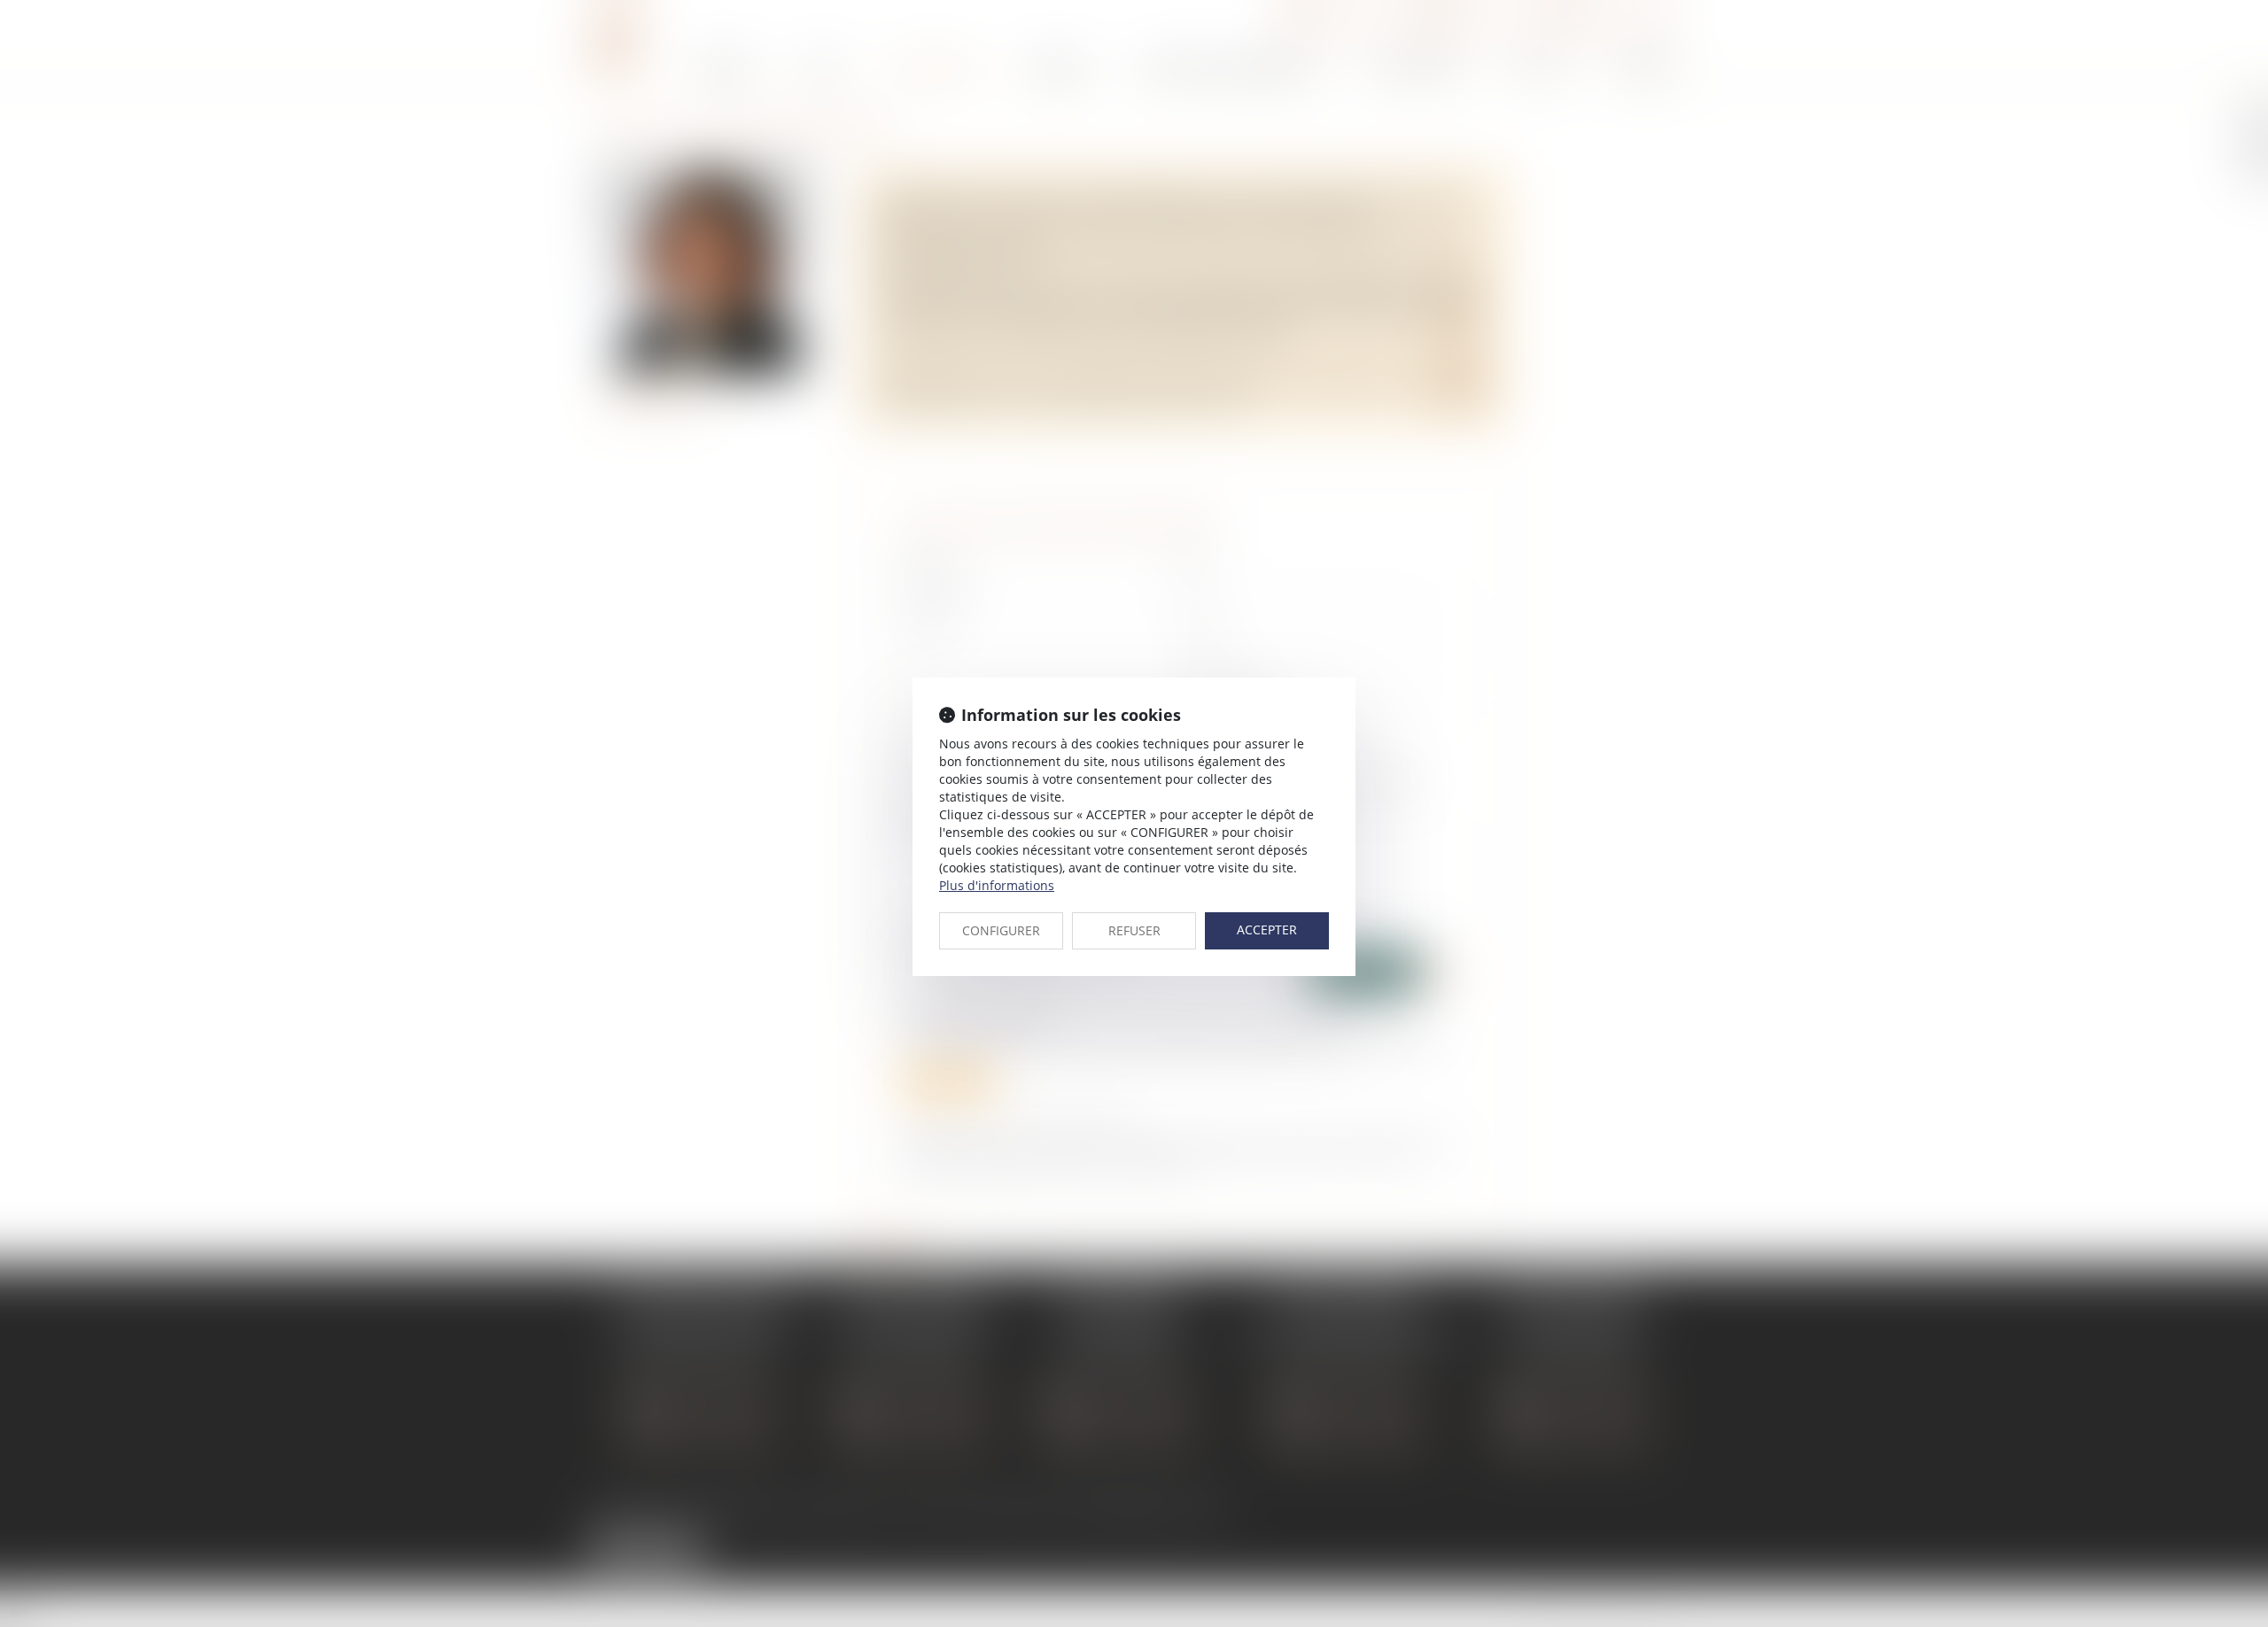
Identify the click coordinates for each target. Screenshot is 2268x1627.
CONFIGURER (1001, 930)
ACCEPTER (1267, 930)
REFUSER (1134, 930)
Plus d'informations (997, 885)
